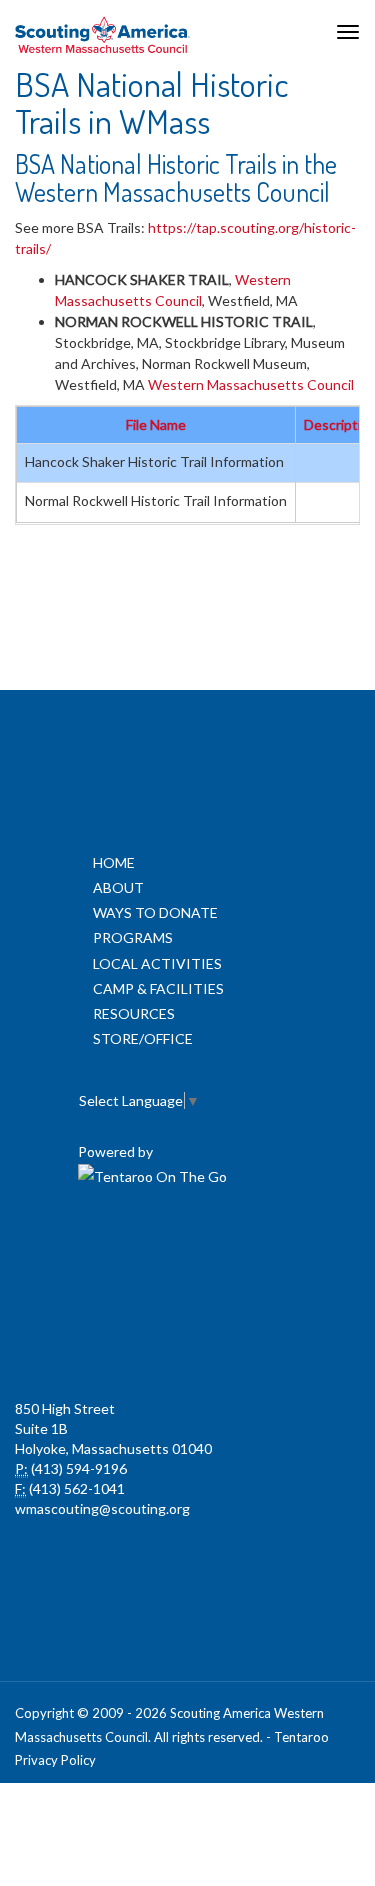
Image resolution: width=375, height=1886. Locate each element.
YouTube (273, 1249)
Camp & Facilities (158, 988)
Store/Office (143, 1038)
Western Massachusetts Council (251, 384)
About (118, 887)
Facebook (97, 1249)
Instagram (185, 1339)
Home (114, 862)
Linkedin (185, 1249)
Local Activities (157, 963)
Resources (134, 1013)
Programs (133, 937)
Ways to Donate (155, 912)
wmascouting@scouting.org (102, 1508)
